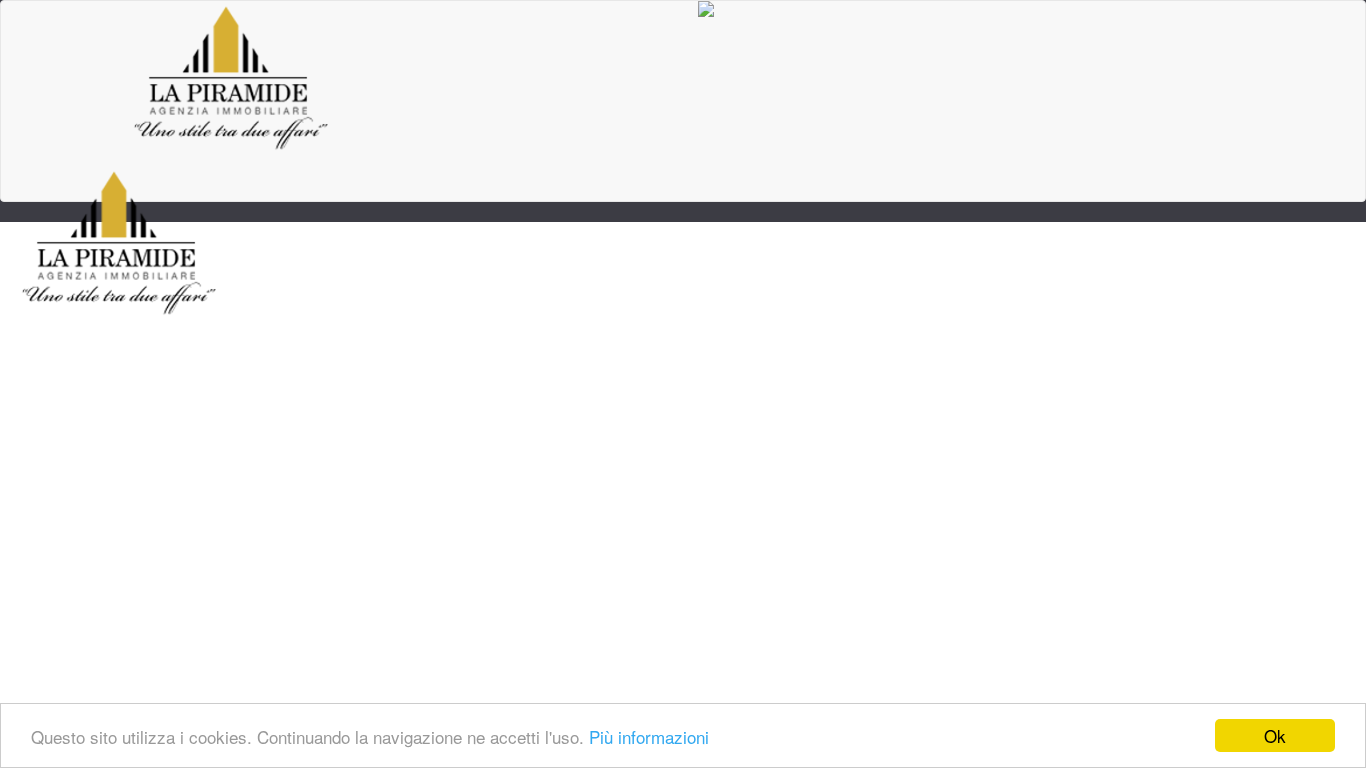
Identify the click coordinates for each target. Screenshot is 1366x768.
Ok (1275, 735)
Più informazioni (649, 736)
